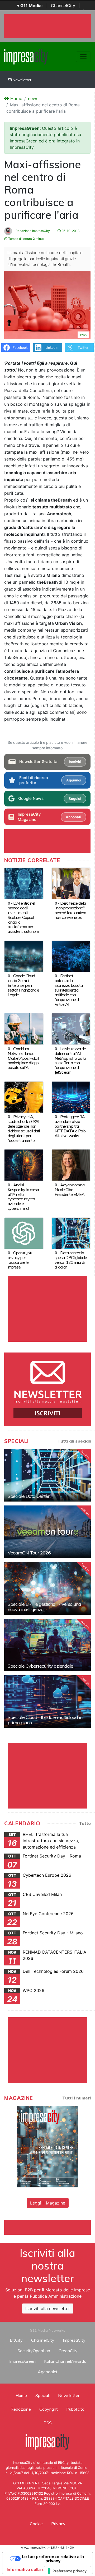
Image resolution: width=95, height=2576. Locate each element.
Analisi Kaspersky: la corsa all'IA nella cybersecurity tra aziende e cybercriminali (23, 1197)
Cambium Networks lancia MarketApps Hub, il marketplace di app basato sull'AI (23, 1058)
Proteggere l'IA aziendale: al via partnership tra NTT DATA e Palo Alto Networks (70, 1126)
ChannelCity (63, 6)
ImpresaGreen (22, 2361)
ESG (83, 335)
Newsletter (22, 80)
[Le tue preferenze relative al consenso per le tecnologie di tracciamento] (67, 2571)
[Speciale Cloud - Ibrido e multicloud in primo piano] (47, 1702)
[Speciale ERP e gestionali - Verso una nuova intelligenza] (47, 1588)
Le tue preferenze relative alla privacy (53, 2559)
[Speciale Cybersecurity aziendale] (47, 1645)
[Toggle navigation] (83, 57)
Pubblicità (75, 2409)
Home (16, 98)
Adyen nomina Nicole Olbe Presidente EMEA (70, 1190)
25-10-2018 (70, 231)
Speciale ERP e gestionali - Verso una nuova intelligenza (44, 1607)
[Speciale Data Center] (47, 1475)
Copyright (49, 2409)
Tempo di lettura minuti (26, 239)
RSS (48, 2423)
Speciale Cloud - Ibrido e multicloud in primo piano (45, 1720)
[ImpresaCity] (26, 56)
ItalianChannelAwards (65, 2361)
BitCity (16, 2340)
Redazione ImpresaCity (32, 231)
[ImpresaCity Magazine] (47, 2146)
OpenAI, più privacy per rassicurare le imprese (20, 1260)
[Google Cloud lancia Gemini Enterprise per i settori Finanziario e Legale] (24, 956)
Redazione (21, 2409)
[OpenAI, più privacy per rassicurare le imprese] (24, 1233)
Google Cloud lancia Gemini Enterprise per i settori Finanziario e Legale (23, 985)
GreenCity (68, 2351)
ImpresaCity (74, 2340)
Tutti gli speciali (74, 1441)
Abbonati (73, 817)
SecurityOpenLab (34, 2351)
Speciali (42, 2395)
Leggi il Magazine (48, 2203)
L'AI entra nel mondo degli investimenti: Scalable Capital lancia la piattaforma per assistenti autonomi (23, 917)
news (33, 98)
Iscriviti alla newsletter (48, 2309)
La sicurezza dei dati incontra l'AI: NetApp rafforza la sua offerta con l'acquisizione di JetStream (70, 1061)
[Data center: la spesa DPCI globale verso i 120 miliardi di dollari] (71, 1233)
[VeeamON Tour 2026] (47, 1532)
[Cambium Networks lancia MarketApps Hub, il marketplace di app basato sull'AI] (24, 1029)
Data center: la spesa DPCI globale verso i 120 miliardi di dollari (71, 1260)
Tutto (85, 1823)
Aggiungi (74, 780)
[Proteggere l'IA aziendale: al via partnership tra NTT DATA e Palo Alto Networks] (71, 1097)
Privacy (58, 2524)
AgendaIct (48, 2372)
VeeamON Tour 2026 (29, 1553)
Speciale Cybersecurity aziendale (40, 1666)
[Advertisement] (50, 2227)
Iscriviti (75, 762)
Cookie (36, 2524)
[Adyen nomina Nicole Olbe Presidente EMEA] (71, 1165)
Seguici (75, 799)
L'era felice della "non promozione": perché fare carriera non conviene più (70, 910)
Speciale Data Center (28, 1496)
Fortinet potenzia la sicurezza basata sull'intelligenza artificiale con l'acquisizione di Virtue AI (69, 990)
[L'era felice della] (71, 883)
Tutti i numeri (77, 2098)
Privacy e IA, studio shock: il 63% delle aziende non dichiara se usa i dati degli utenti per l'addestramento (24, 1128)
